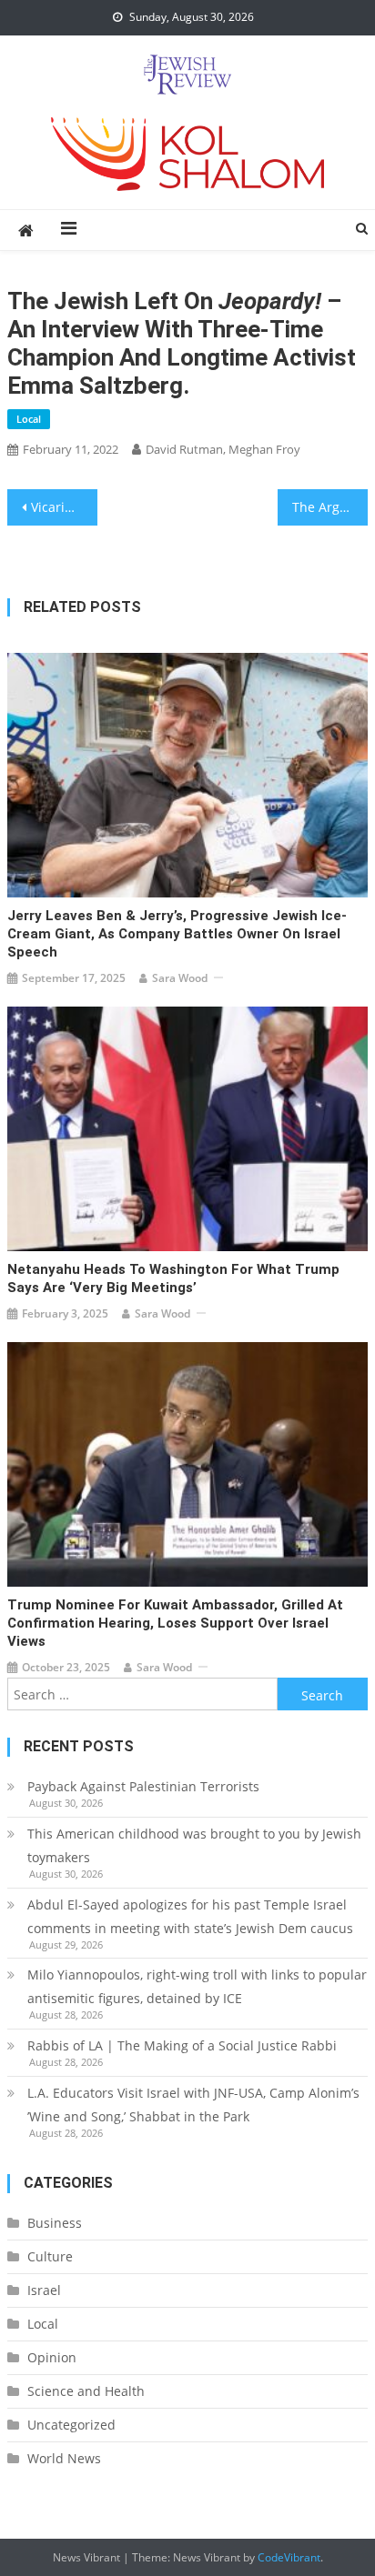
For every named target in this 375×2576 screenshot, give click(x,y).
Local (29, 419)
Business (55, 2223)
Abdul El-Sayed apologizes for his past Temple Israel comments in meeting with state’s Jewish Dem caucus (190, 1916)
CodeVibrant (289, 2557)
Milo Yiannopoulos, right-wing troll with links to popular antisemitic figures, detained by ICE (197, 1986)
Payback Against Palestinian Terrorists (143, 1786)
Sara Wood (180, 978)
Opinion (52, 2357)
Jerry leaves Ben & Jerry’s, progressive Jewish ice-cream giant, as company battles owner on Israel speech (177, 934)
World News (64, 2458)
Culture (50, 2256)
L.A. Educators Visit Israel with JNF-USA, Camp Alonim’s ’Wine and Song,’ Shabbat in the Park (193, 2105)
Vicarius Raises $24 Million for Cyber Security (64, 507)
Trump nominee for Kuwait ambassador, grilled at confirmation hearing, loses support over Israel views (175, 1623)
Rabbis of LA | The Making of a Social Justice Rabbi (182, 2045)
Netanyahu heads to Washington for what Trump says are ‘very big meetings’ (173, 1278)
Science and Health (86, 2391)
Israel (44, 2290)
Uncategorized (71, 2425)
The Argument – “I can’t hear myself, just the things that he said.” (330, 507)
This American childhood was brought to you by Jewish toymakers (194, 1845)
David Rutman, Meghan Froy (223, 449)
